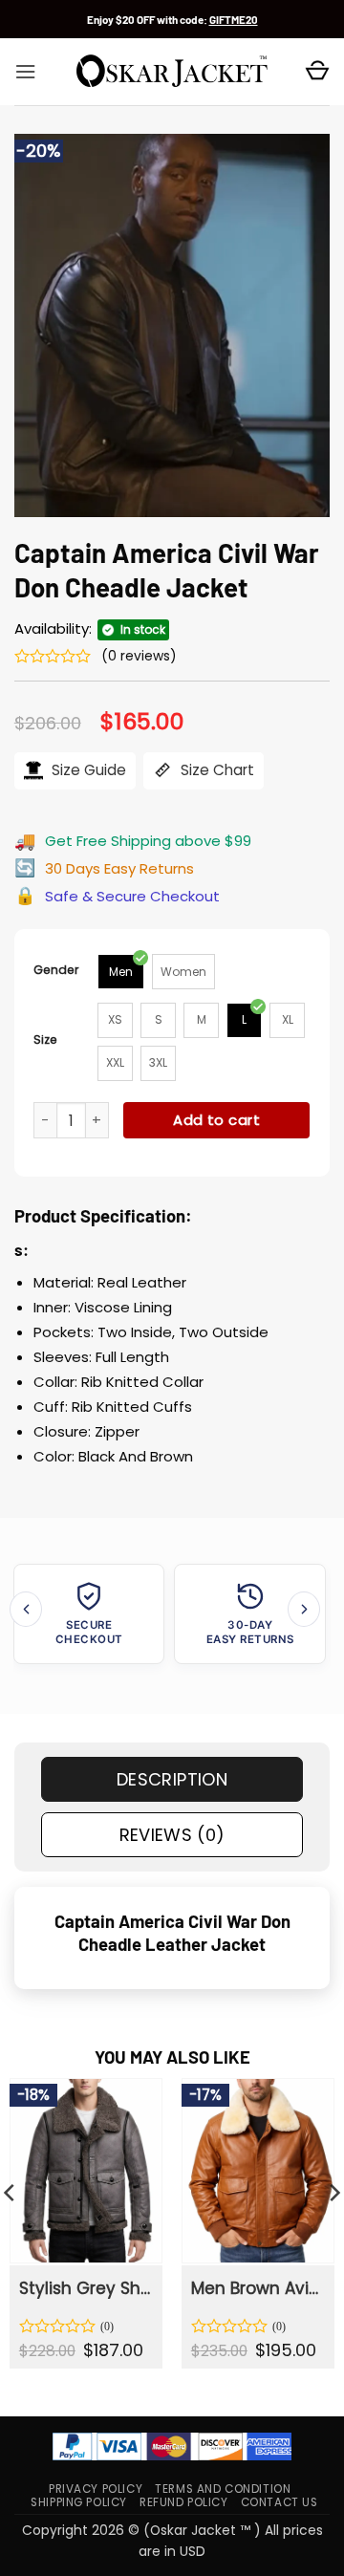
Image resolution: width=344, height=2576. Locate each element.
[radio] (121, 972)
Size (45, 1039)
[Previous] (26, 1609)
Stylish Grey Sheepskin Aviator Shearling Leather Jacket (85, 2288)
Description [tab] (172, 1779)
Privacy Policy (96, 2489)
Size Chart (215, 770)
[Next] (304, 1609)
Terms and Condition (223, 2489)
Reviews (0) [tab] (172, 1835)
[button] (25, 72)
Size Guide (87, 770)
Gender (56, 970)
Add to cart (216, 1120)
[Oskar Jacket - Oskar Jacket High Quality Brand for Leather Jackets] (172, 72)
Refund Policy (184, 2502)
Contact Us (279, 2502)
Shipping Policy (79, 2502)
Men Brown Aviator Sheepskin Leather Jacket (257, 2288)
